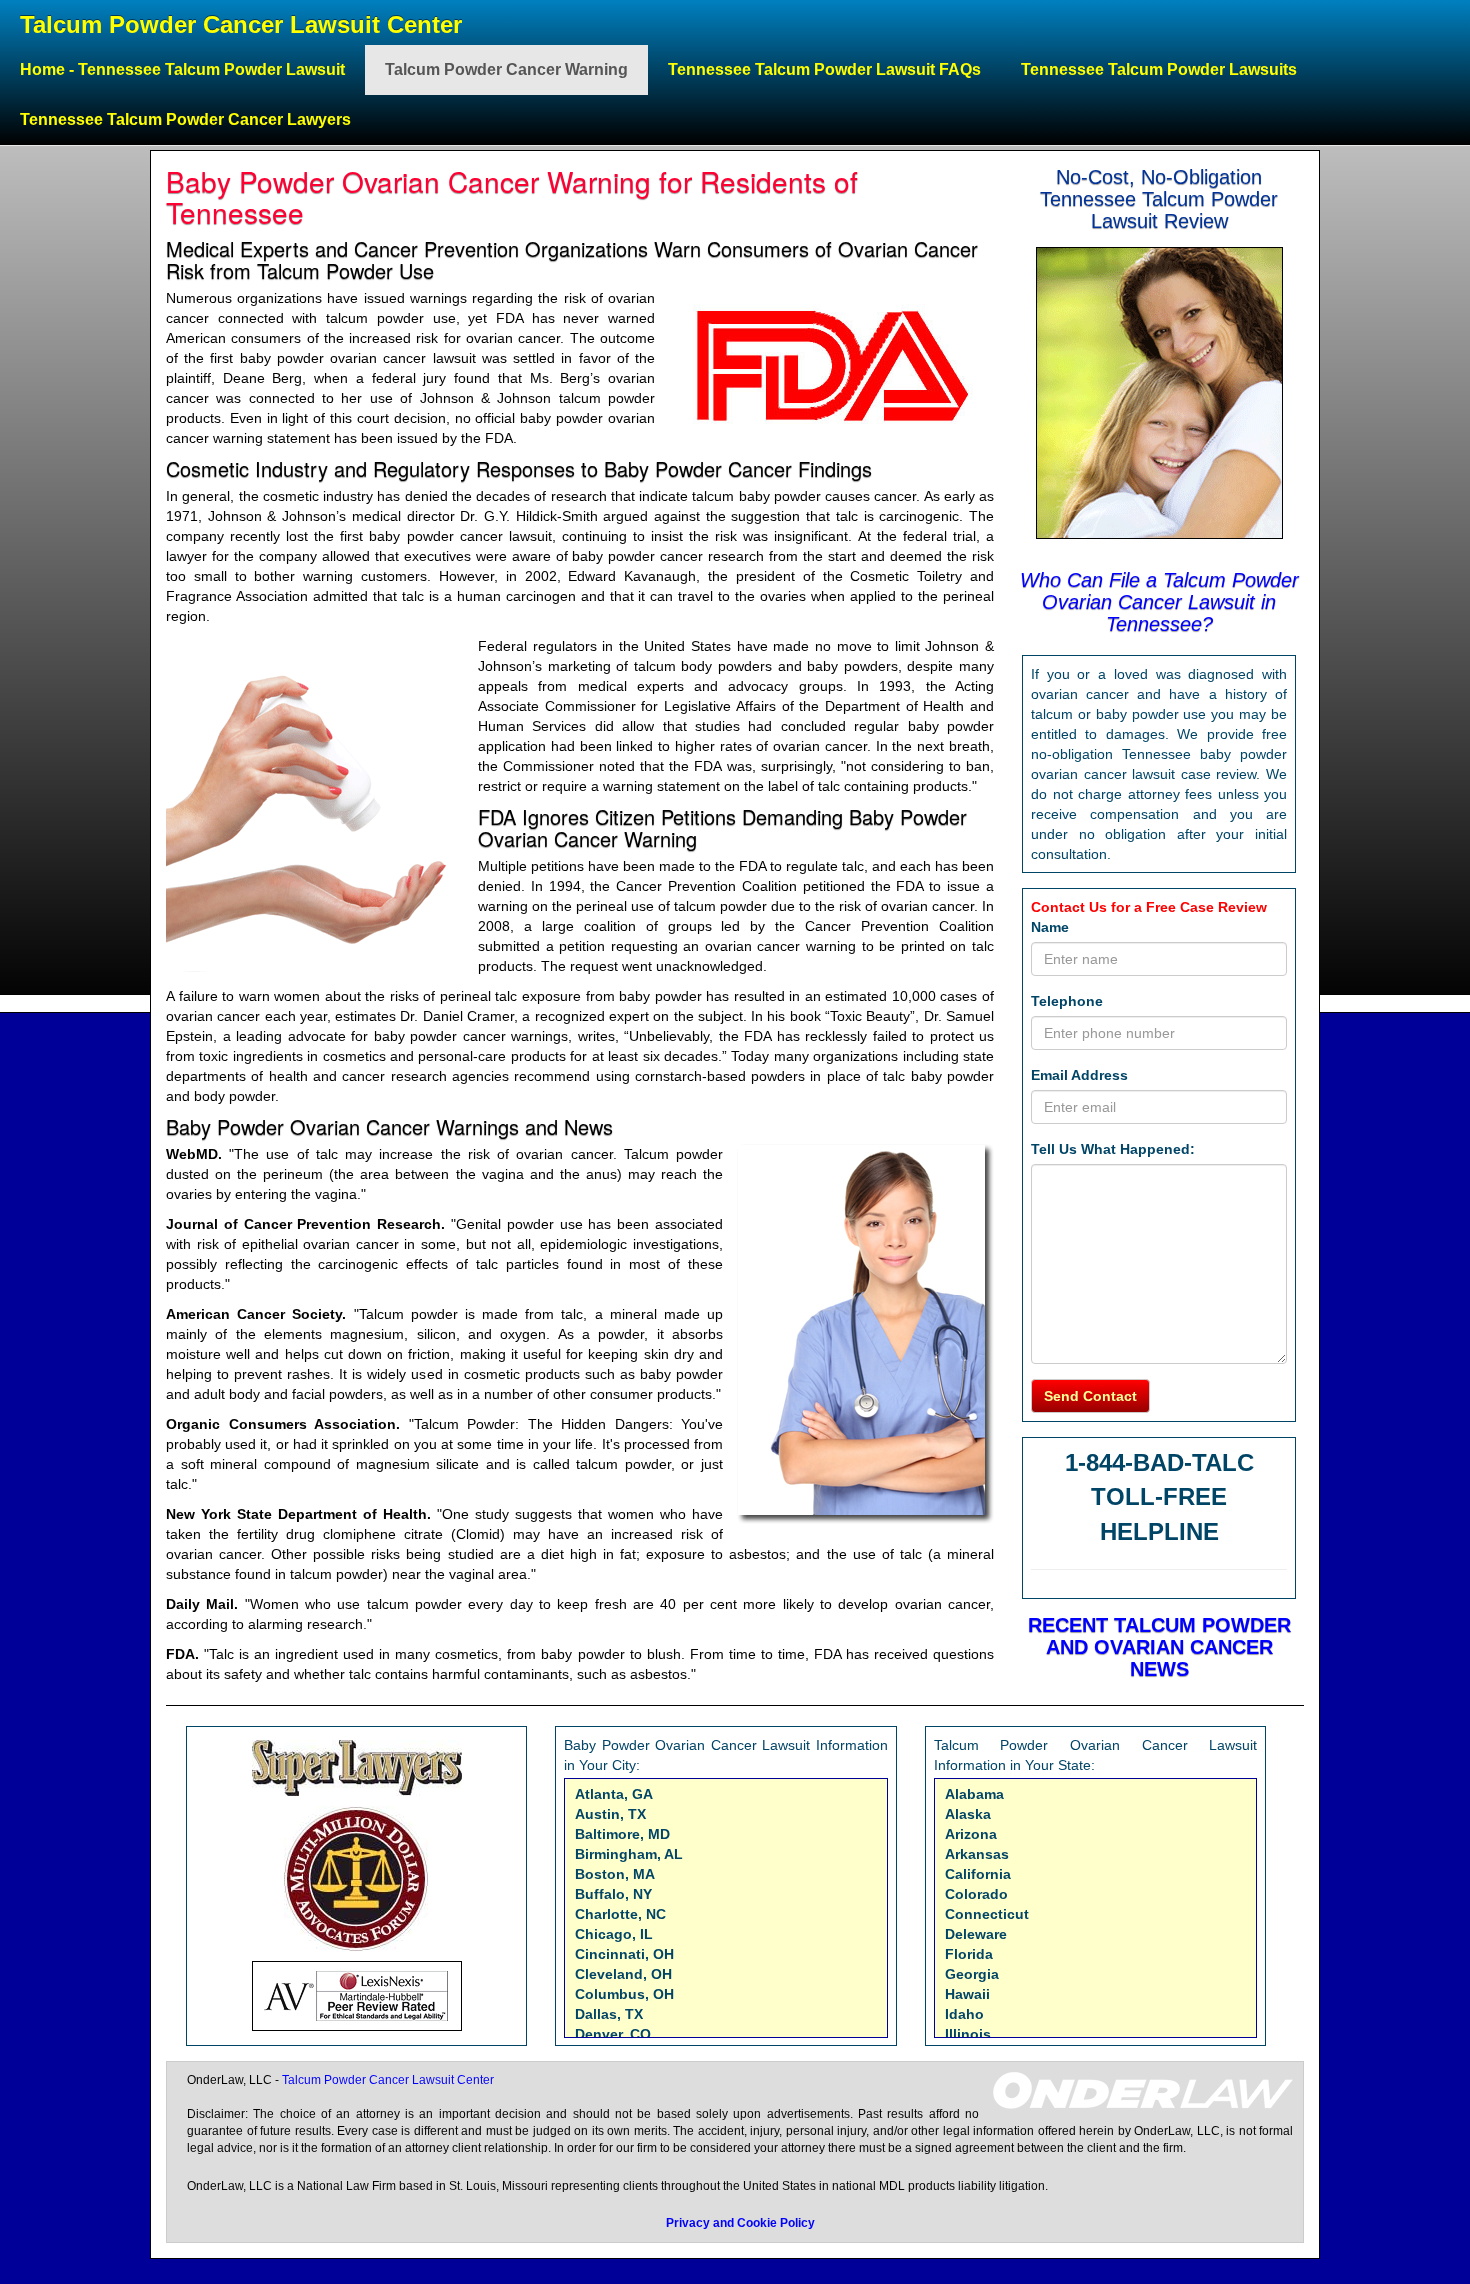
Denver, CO (613, 2034)
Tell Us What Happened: (1113, 1149)
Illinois (968, 2034)
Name (1050, 927)
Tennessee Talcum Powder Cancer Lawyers (185, 119)
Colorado (976, 1894)
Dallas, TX (609, 2014)
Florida (969, 1954)
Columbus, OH (624, 1994)
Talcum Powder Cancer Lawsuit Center (241, 24)
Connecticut (987, 1914)
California (978, 1874)
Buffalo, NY (613, 1894)
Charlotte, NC (620, 1914)
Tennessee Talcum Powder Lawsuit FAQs (824, 69)
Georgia (972, 1974)
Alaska (968, 1814)
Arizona (971, 1834)
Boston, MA (615, 1874)
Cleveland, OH (623, 1974)
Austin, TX (610, 1814)
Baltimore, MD (622, 1834)
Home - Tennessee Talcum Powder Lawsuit (182, 69)
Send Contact (1090, 1396)
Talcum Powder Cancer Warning (506, 69)
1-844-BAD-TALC (1159, 1462)
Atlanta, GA (614, 1794)
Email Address (1079, 1075)
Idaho (964, 2014)
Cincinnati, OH (624, 1954)
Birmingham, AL (629, 1854)
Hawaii (967, 1994)
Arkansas (977, 1854)
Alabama (974, 1794)
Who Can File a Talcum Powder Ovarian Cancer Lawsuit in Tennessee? (1159, 602)
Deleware (976, 1934)
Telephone (1067, 1001)
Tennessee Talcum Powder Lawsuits (1159, 69)
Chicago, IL (614, 1934)
